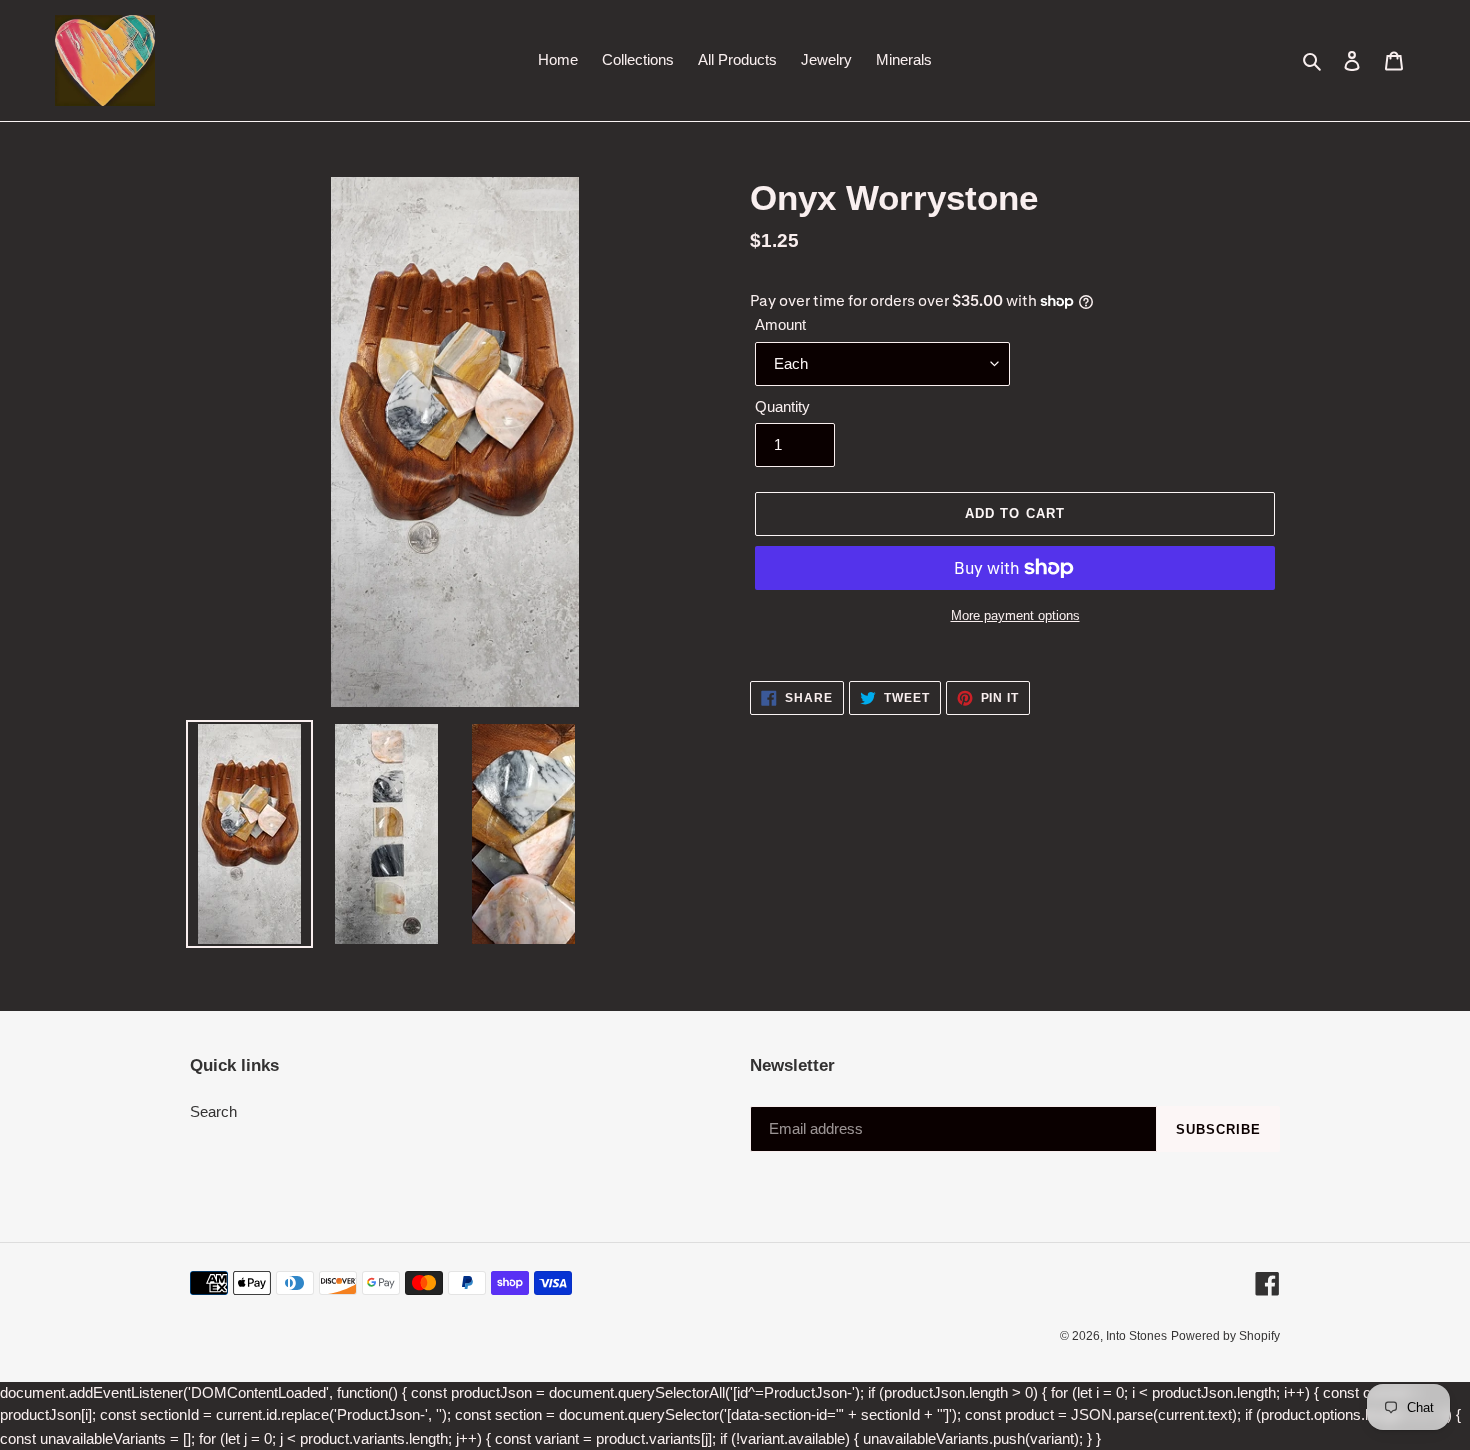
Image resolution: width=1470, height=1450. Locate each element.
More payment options (1015, 615)
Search (213, 1111)
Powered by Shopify (1225, 1336)
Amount (780, 324)
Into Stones (1136, 1336)
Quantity (782, 406)
